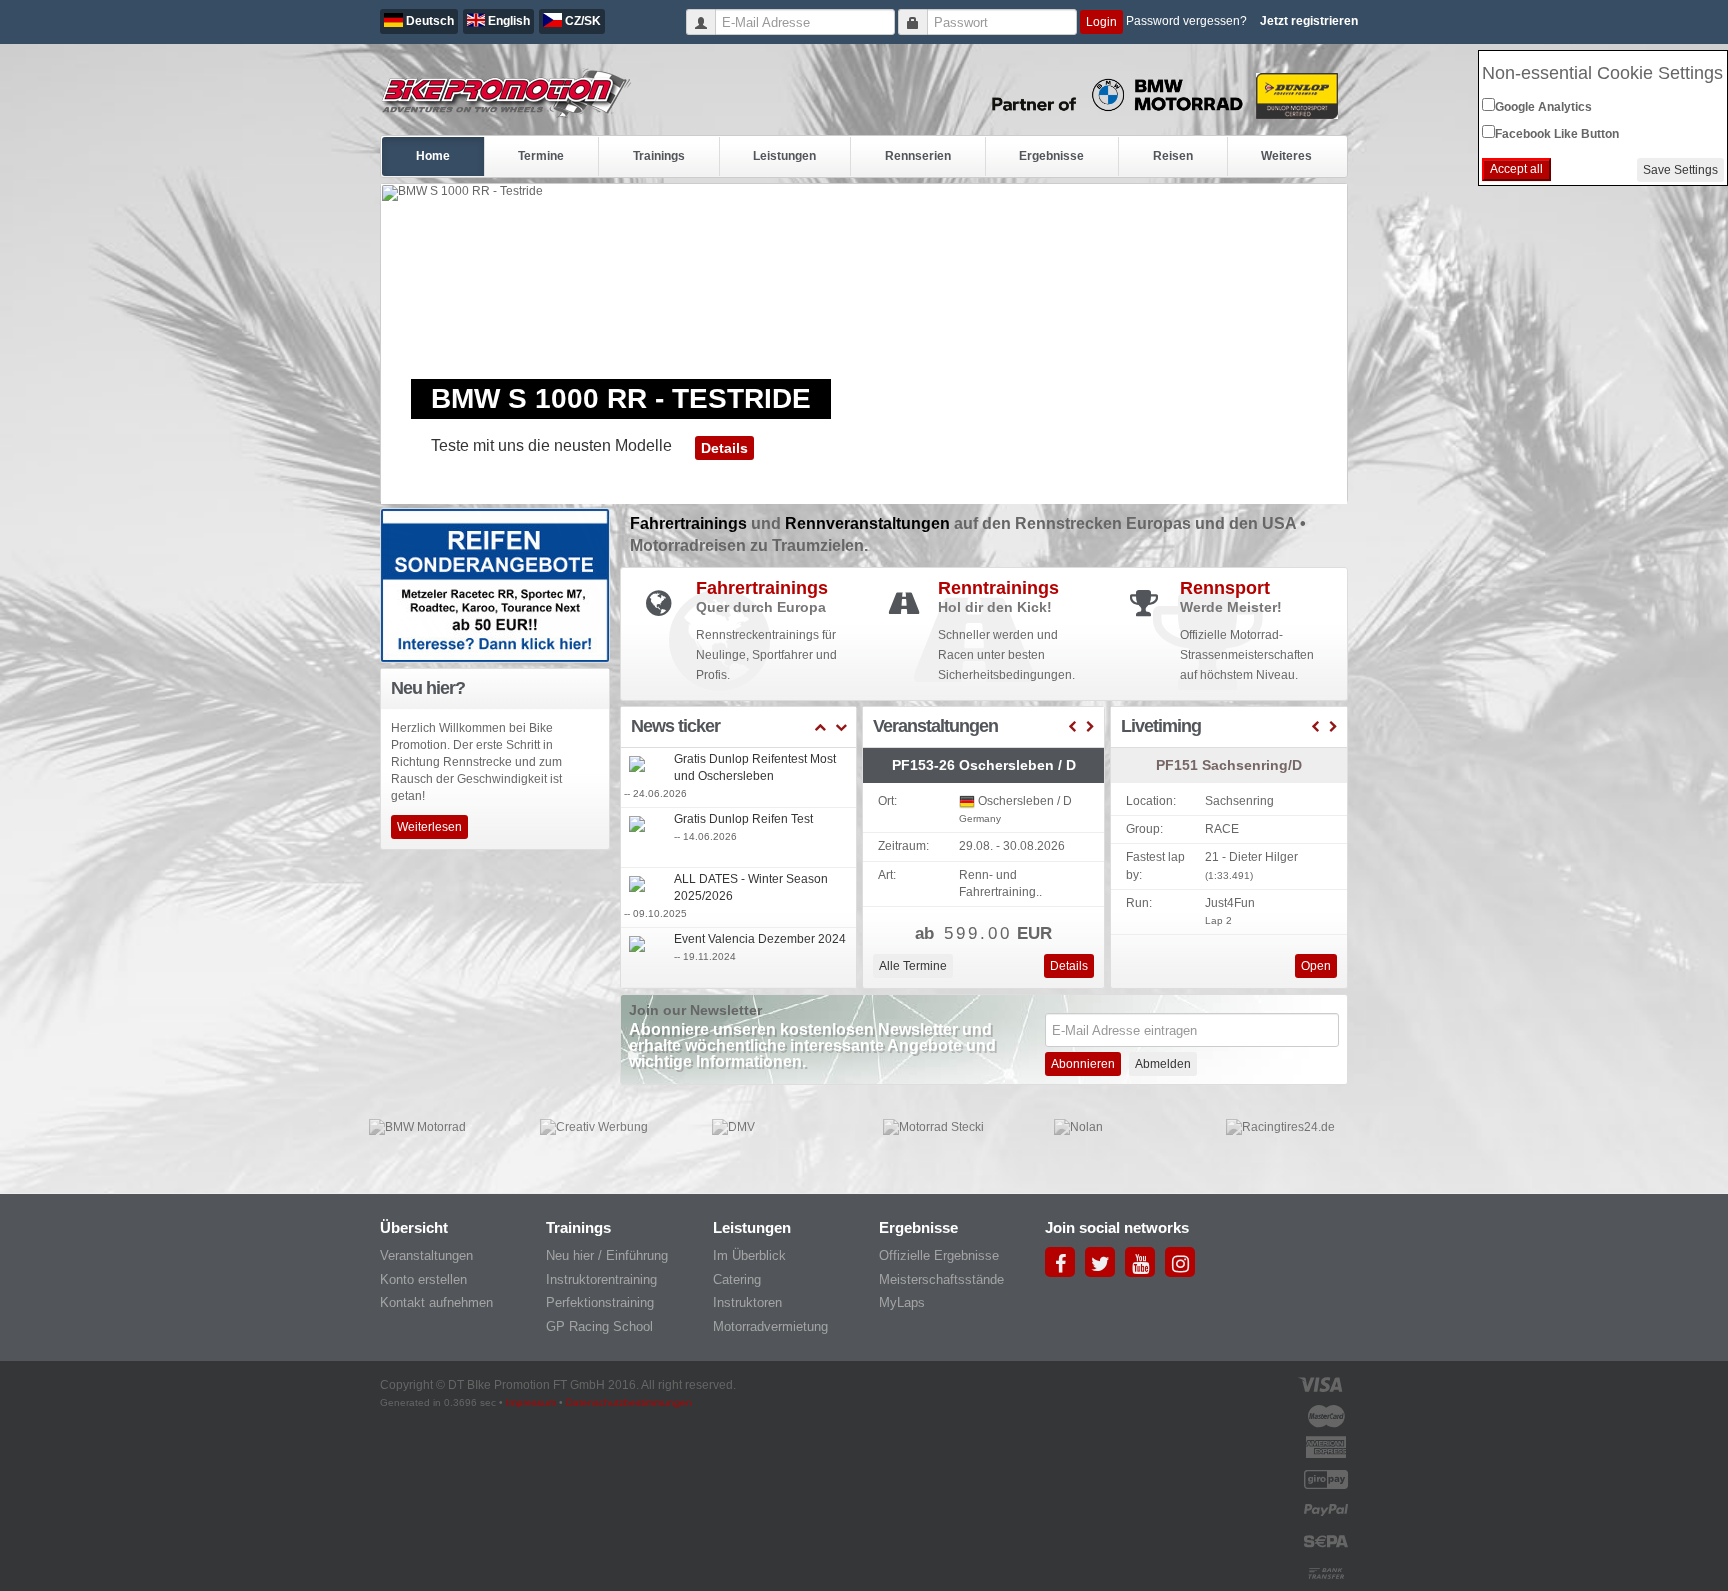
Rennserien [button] (918, 156)
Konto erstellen (423, 1279)
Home (433, 156)
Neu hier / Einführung (607, 1255)
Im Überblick (749, 1255)
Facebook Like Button (1557, 134)
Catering (737, 1279)
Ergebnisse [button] (1051, 156)
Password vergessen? (1186, 21)
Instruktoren (747, 1302)
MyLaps (902, 1302)
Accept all (1516, 169)
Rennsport (1225, 588)
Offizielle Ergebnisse (939, 1255)
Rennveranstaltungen (869, 523)
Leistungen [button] (784, 156)
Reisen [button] (1173, 156)
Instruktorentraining (601, 1279)
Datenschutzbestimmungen (629, 1402)
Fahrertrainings (690, 523)
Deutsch (428, 21)
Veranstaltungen (426, 1255)
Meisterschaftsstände (941, 1279)
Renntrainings (998, 588)
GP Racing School (599, 1326)
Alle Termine (913, 966)
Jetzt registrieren (1309, 21)
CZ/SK (581, 21)
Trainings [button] (659, 156)
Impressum (531, 1402)
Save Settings (1680, 170)
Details (1069, 966)
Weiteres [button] (1286, 156)
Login (1101, 22)
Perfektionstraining (600, 1302)
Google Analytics (1543, 107)
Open (1316, 966)
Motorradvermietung (770, 1326)
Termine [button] (541, 156)
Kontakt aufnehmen (436, 1302)
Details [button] (724, 448)
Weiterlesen (429, 827)
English (507, 21)
